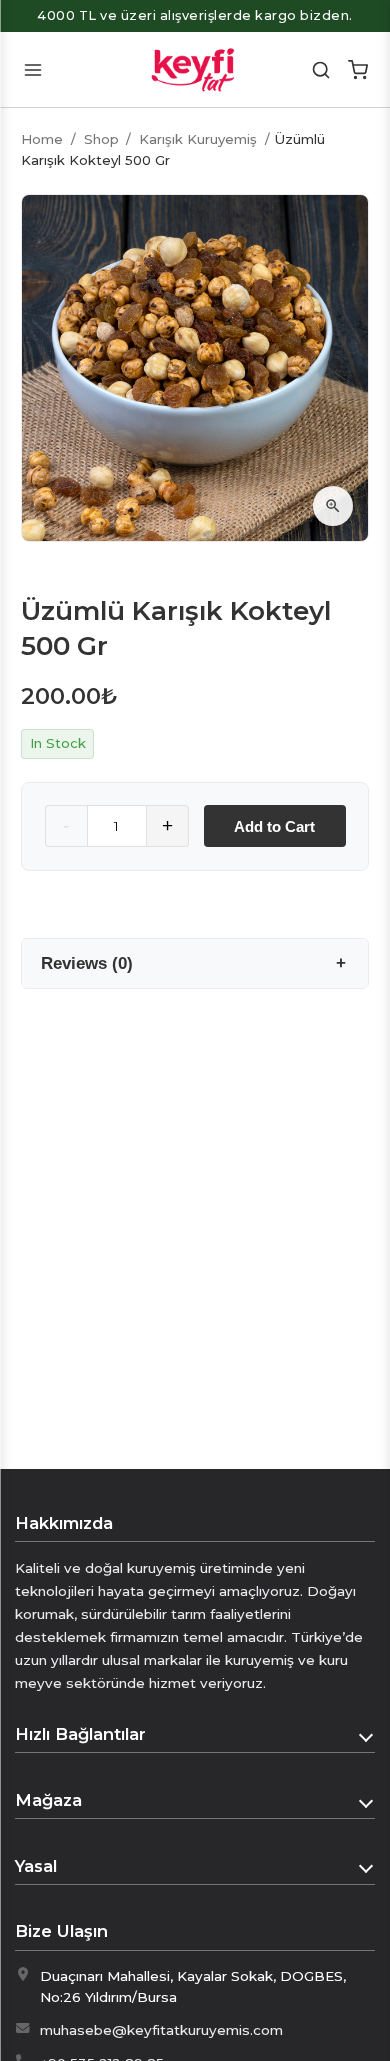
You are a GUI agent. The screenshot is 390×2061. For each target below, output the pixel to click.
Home (42, 139)
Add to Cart (274, 826)
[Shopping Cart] (357, 69)
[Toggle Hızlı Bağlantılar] (367, 1735)
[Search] (321, 69)
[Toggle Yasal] (367, 1866)
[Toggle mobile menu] (32, 69)
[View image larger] (333, 506)
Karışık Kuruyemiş (198, 139)
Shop (101, 139)
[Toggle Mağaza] (367, 1801)
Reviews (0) (87, 963)
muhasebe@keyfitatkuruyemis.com (161, 2030)
